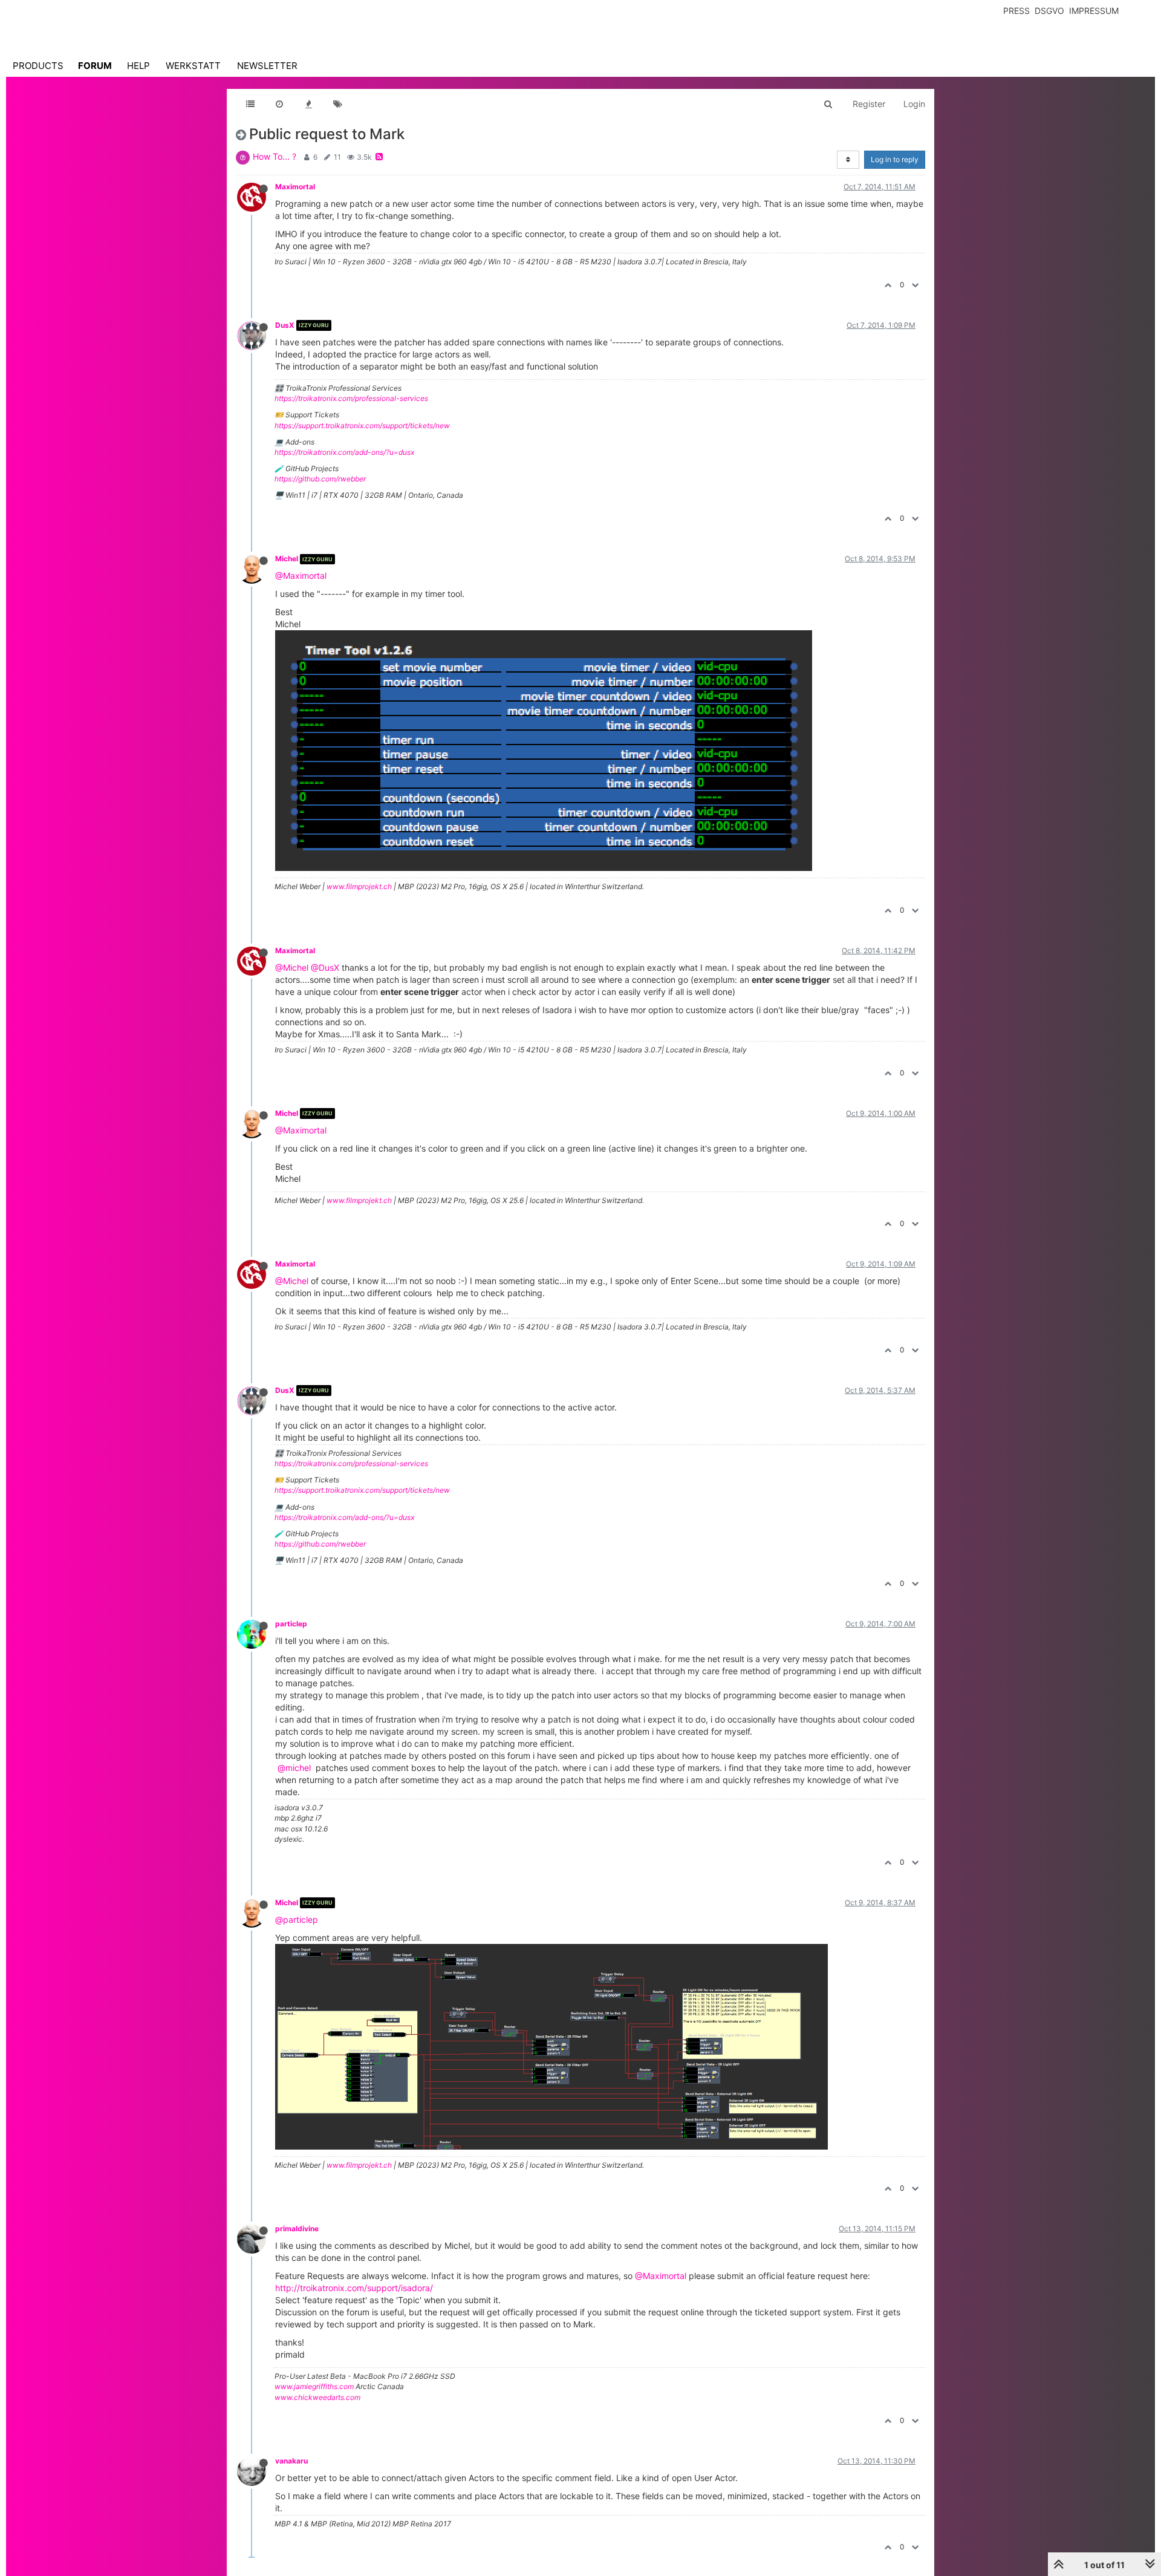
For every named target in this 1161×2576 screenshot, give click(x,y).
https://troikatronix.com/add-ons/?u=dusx (344, 452)
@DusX (325, 967)
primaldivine (297, 2229)
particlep (291, 1624)
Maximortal (295, 187)
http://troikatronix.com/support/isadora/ (354, 2288)
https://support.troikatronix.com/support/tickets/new (362, 426)
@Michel (292, 967)
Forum (95, 66)
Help (138, 66)
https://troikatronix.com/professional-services (351, 398)
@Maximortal (301, 576)
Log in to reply (895, 159)
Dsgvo (1049, 11)
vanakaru (291, 2461)
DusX (285, 325)
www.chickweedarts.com (317, 2397)
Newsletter (267, 66)
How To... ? (275, 156)
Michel (287, 559)
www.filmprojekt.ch (359, 886)
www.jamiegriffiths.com (314, 2386)
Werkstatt (193, 66)
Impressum (1094, 11)
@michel (294, 1768)
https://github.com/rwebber (320, 479)
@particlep (297, 1919)
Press (1016, 11)
